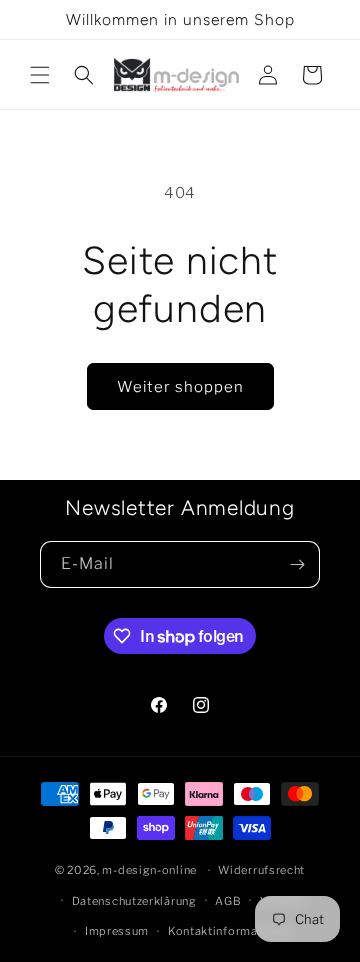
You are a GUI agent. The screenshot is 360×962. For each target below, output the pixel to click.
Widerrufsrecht (261, 870)
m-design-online (149, 870)
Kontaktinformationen (231, 931)
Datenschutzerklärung (134, 901)
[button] (40, 75)
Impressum (117, 931)
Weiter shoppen (180, 387)
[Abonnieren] (297, 564)
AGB (228, 901)
